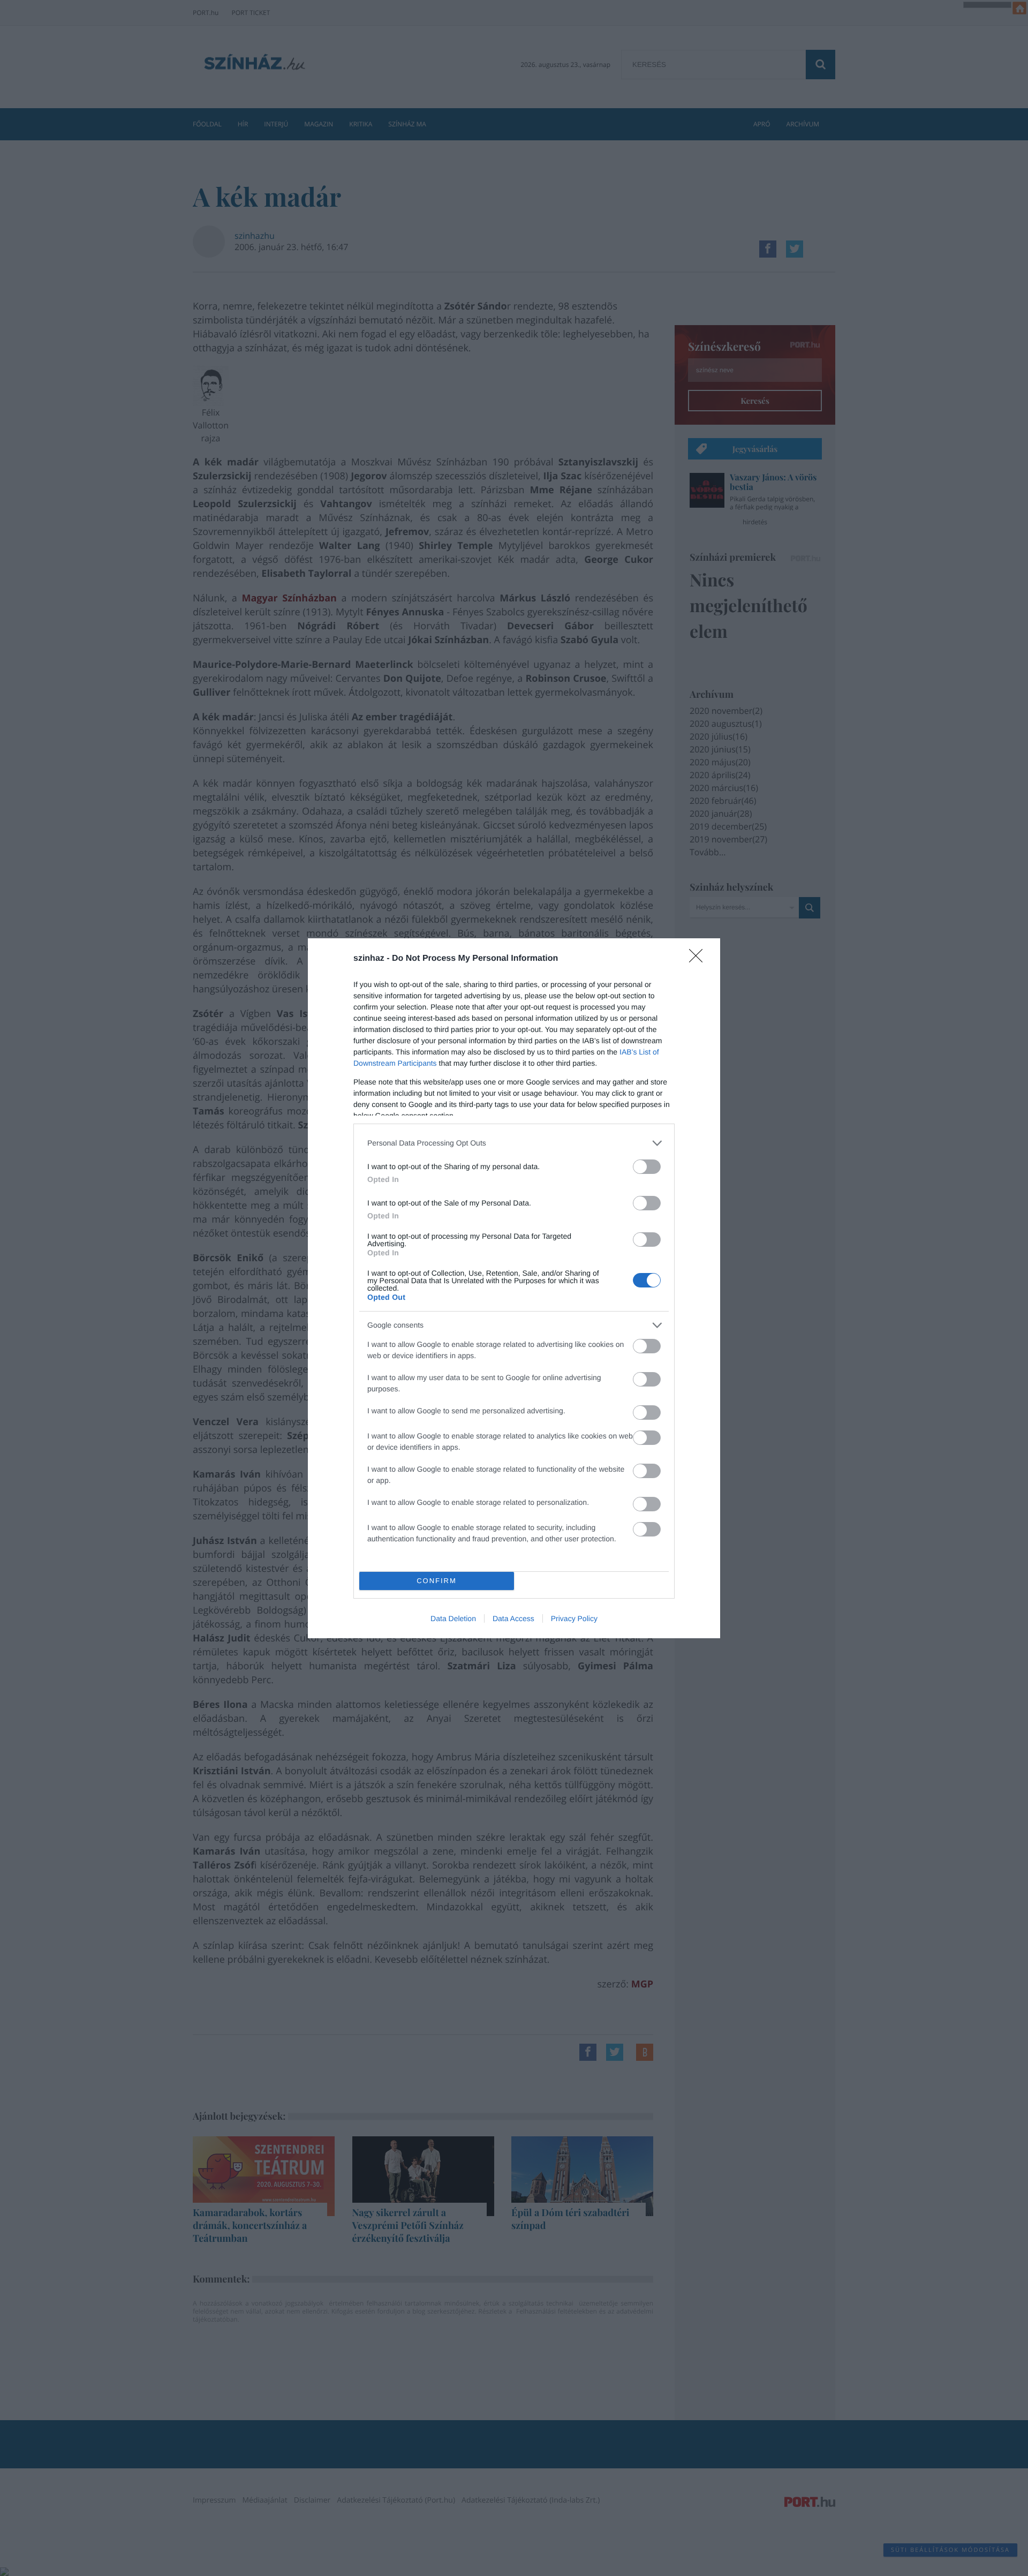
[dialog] (514, 1288)
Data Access (513, 1618)
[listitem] (514, 1143)
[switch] (647, 1167)
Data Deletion (453, 1618)
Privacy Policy (574, 1618)
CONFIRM (437, 1581)
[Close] (699, 959)
